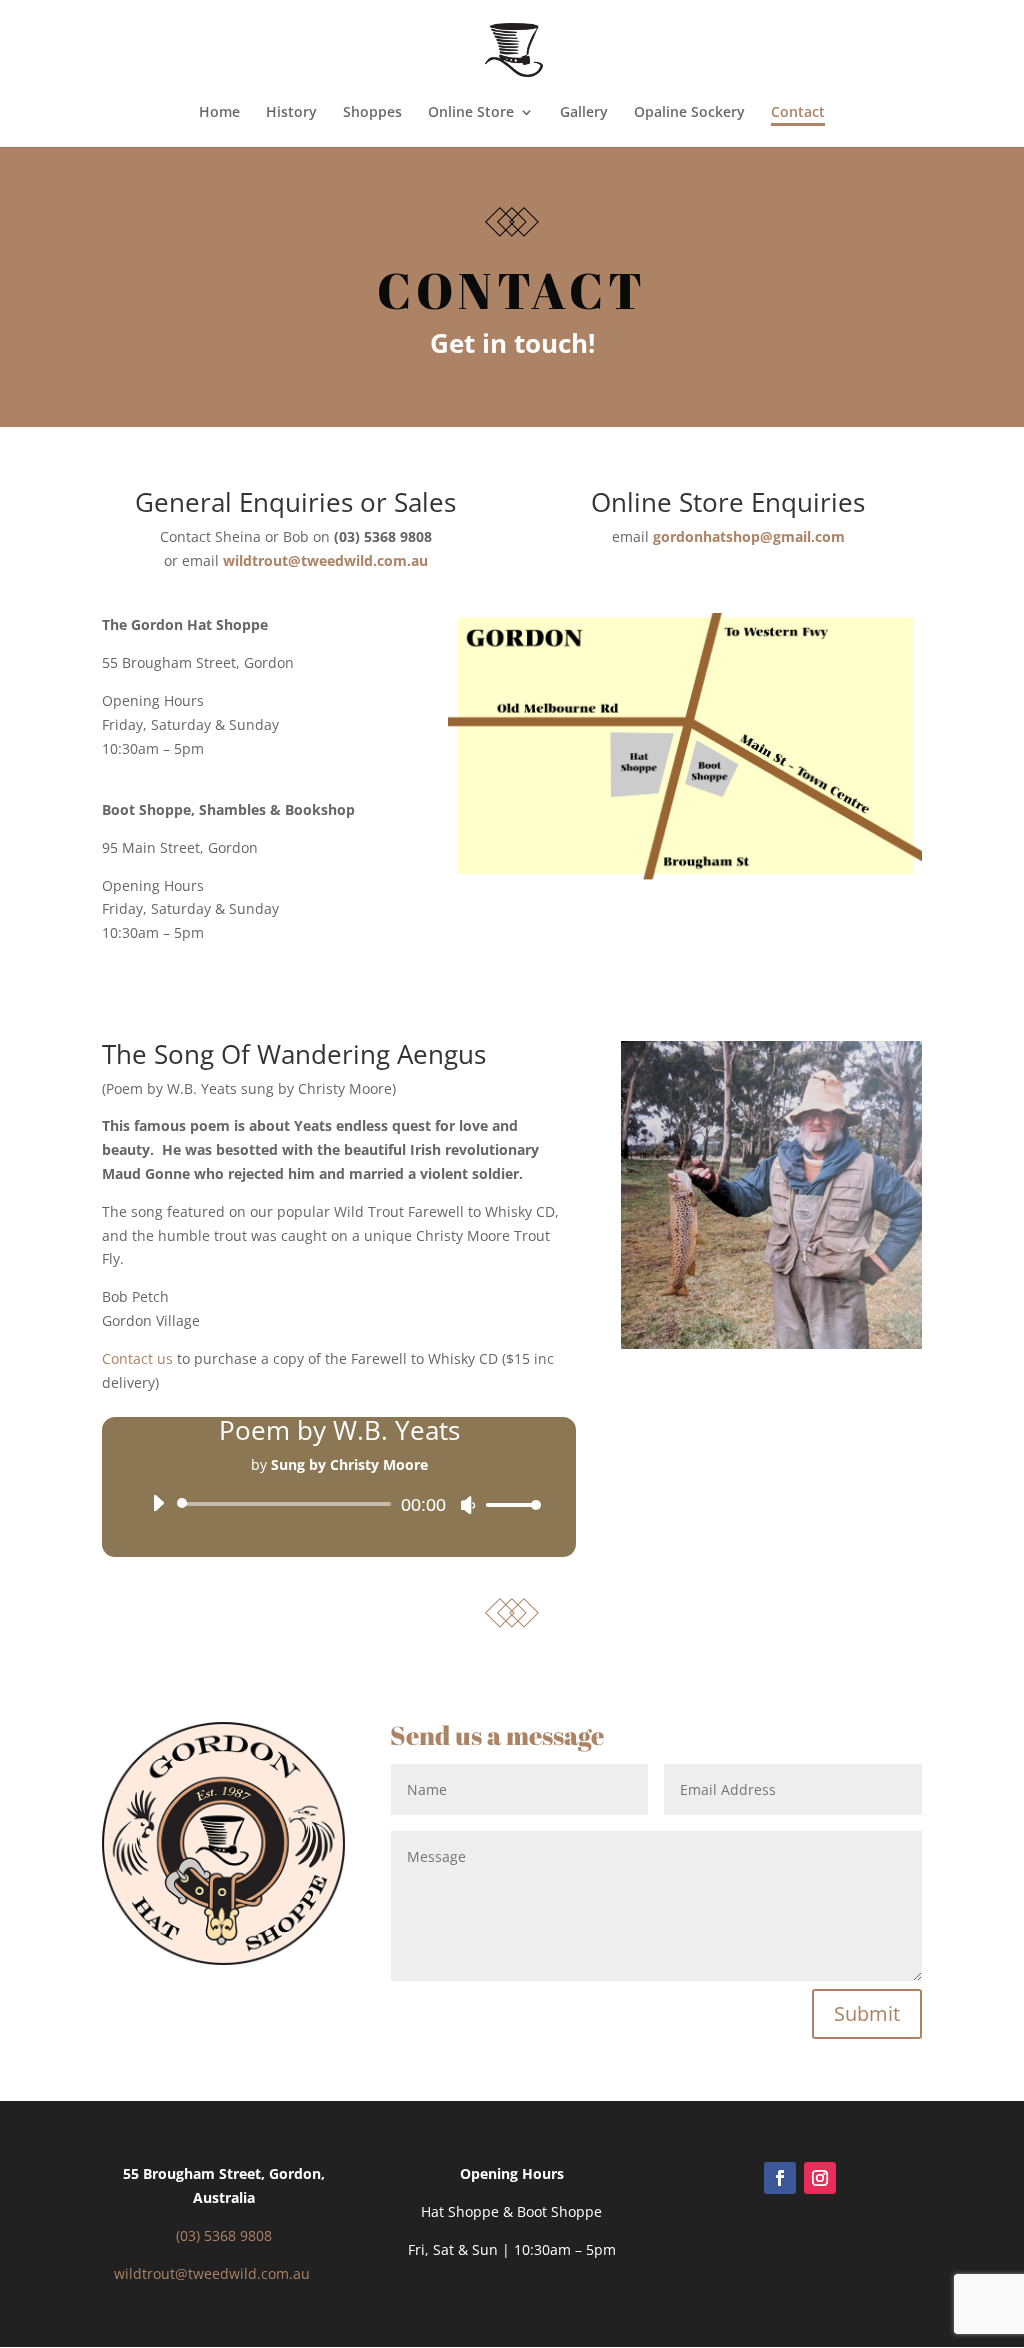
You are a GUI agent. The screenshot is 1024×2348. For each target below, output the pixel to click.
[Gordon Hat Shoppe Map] (684, 877)
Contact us (137, 1358)
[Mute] (468, 1505)
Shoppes (372, 113)
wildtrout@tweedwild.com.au (212, 2273)
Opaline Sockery (689, 113)
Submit (867, 2013)
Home (219, 113)
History (291, 113)
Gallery (584, 113)
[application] (338, 1504)
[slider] (508, 1504)
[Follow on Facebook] (780, 2178)
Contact (798, 113)
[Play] (158, 1503)
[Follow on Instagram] (820, 2178)
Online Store (471, 113)
